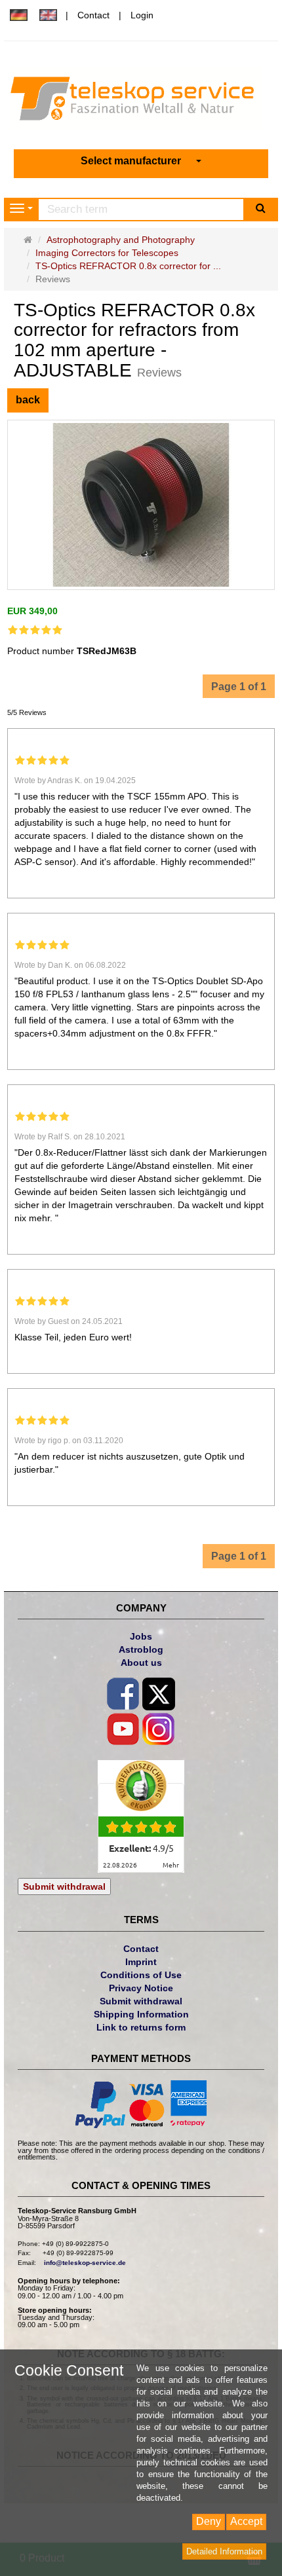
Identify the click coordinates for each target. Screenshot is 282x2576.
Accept (246, 2521)
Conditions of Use (141, 1975)
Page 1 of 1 (239, 687)
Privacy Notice (141, 1988)
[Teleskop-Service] (141, 101)
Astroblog (141, 1649)
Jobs (141, 1636)
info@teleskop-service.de (85, 2263)
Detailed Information (224, 2551)
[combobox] (141, 161)
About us (141, 1663)
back (28, 400)
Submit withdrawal (64, 1886)
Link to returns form (141, 2027)
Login (142, 15)
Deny (209, 2521)
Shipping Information (141, 2014)
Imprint (141, 1962)
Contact (93, 15)
